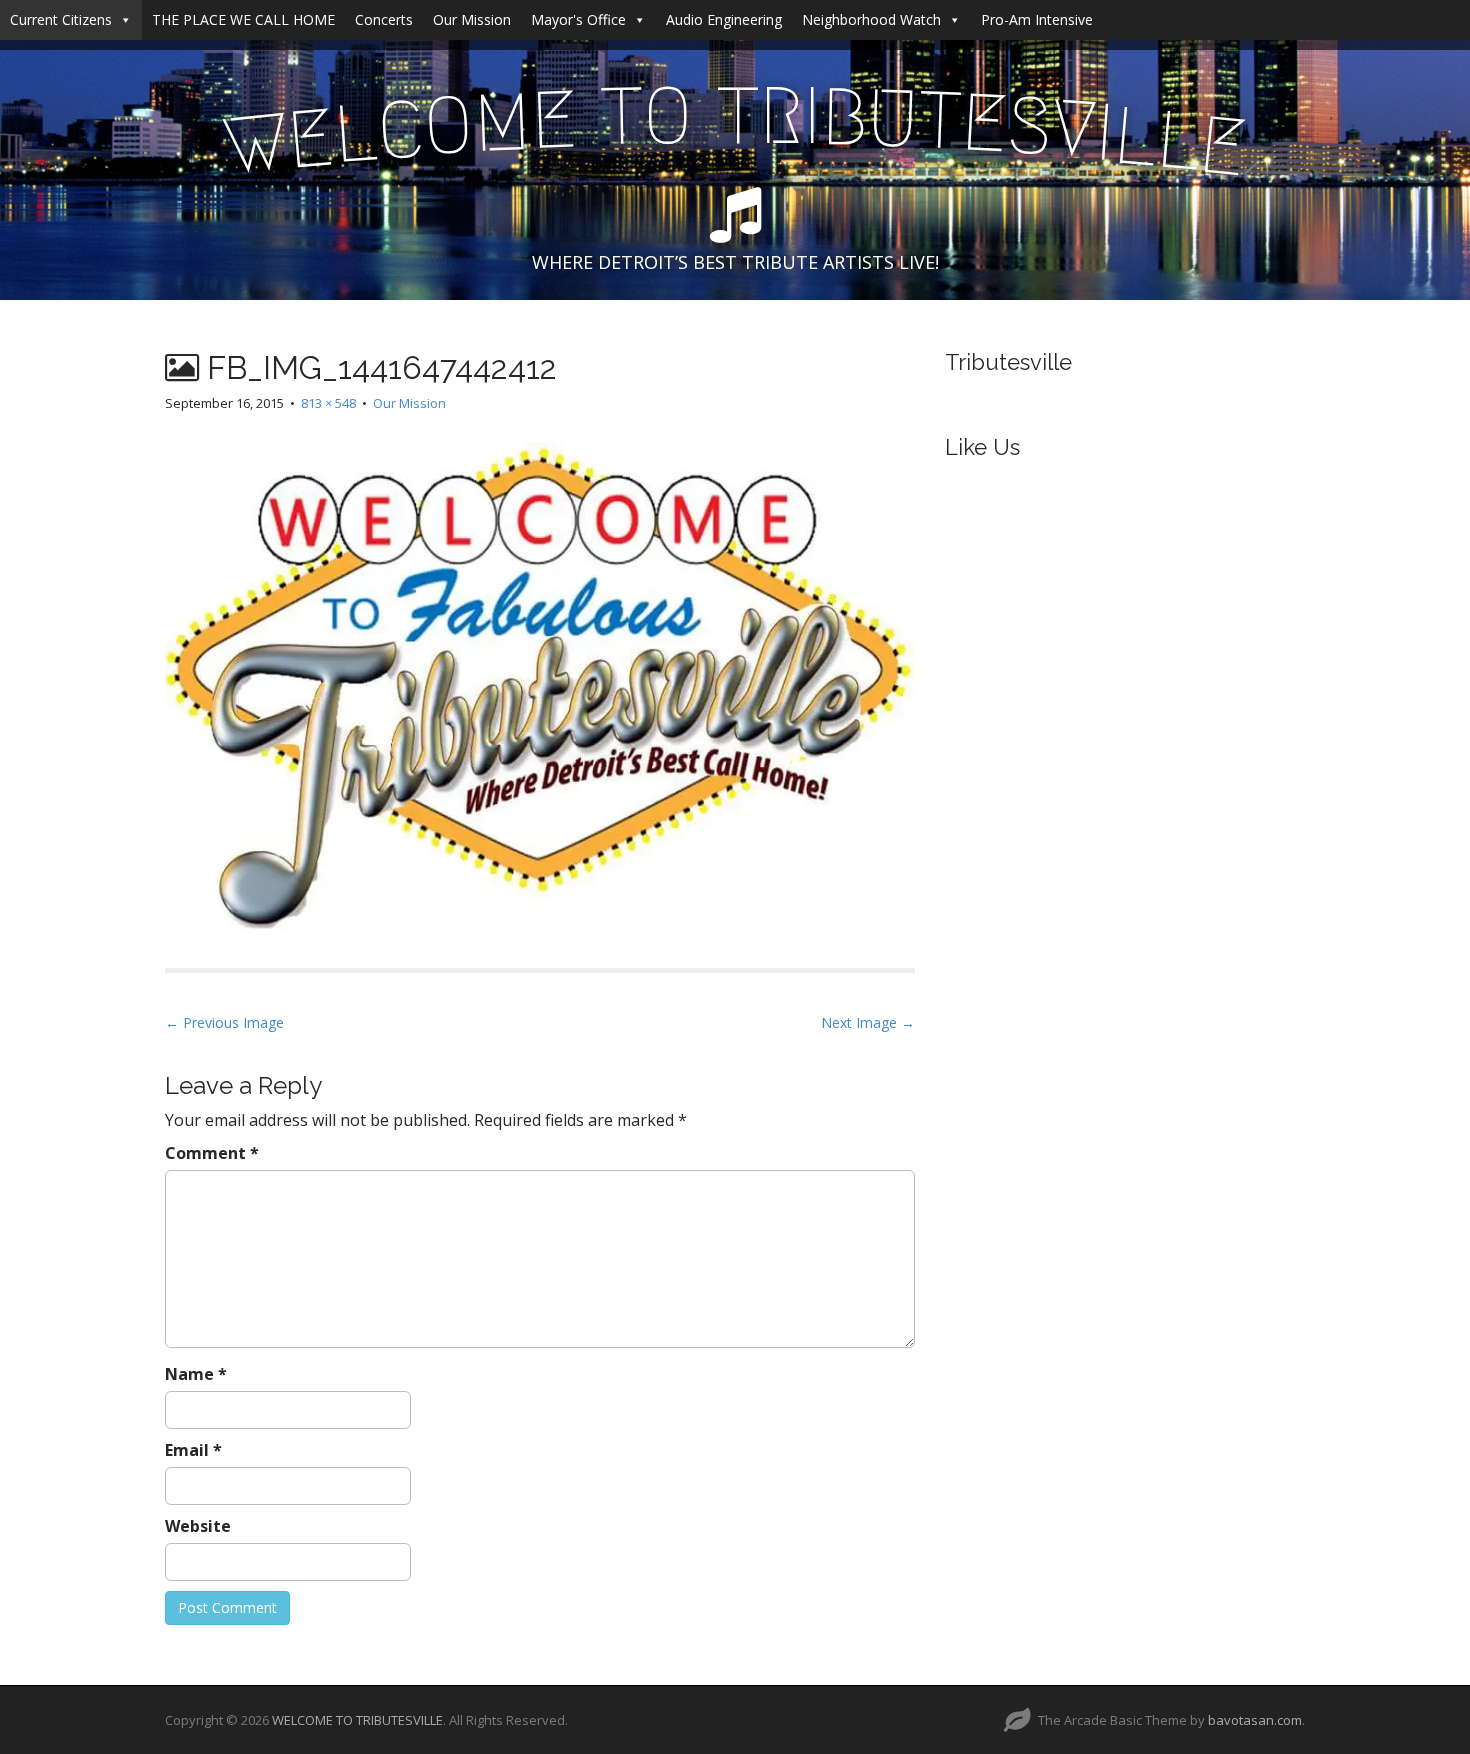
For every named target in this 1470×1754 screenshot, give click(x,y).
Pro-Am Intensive (1037, 19)
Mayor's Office (578, 19)
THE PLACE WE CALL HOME (243, 19)
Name (196, 1374)
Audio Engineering (724, 19)
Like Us (982, 447)
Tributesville (1008, 362)
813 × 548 (328, 403)
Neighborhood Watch (871, 19)
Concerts (384, 19)
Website (198, 1526)
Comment (212, 1153)
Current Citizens (61, 19)
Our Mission (472, 19)
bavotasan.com (1255, 1720)
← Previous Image (224, 1022)
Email (193, 1450)
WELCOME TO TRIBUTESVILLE (357, 1720)
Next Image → (868, 1022)
